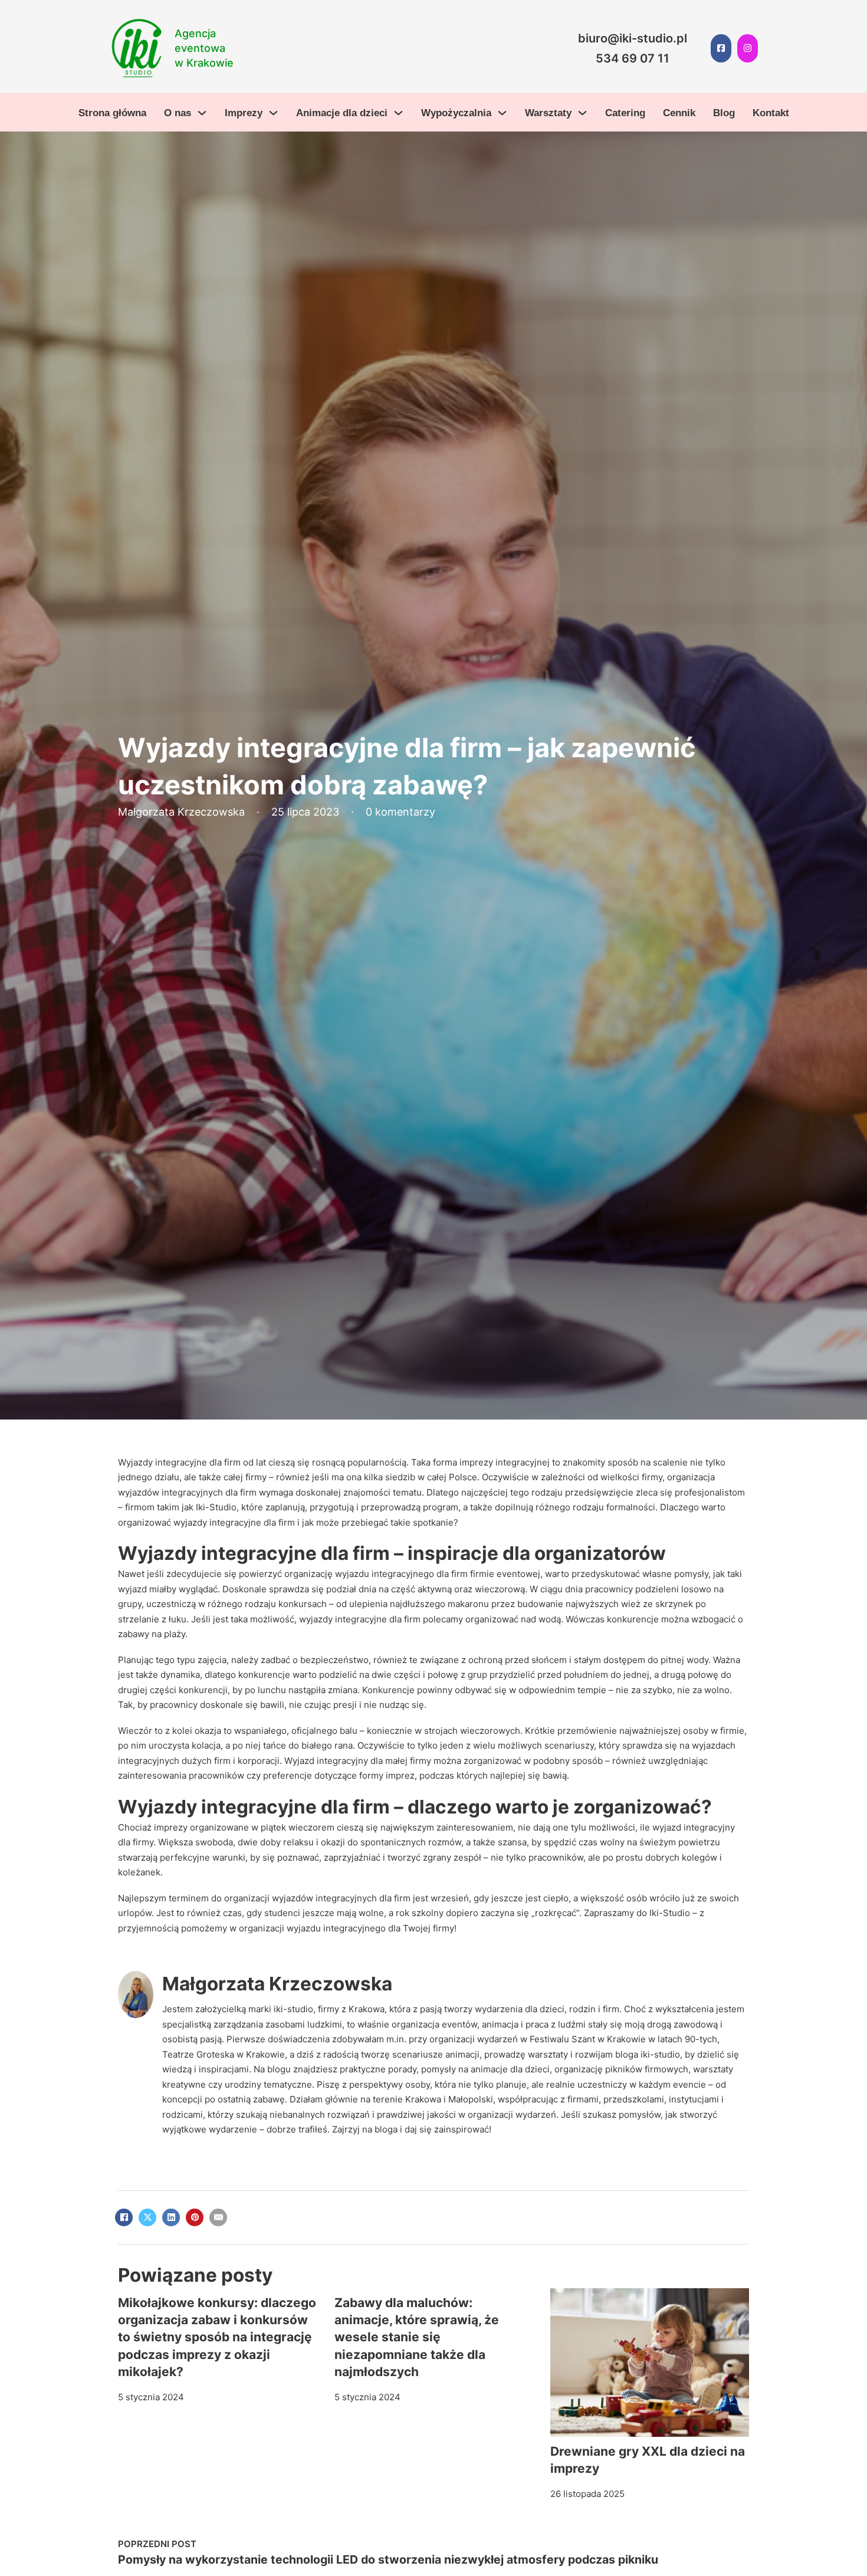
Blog (724, 113)
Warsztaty (548, 113)
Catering (625, 113)
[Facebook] (124, 2217)
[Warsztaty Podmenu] (582, 113)
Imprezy (244, 113)
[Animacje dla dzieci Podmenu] (398, 113)
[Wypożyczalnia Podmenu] (502, 113)
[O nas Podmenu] (202, 113)
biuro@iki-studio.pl (633, 38)
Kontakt (771, 113)
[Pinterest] (195, 2217)
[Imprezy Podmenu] (273, 113)
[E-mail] (218, 2217)
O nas (178, 113)
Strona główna (112, 113)
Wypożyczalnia (456, 113)
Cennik (679, 113)
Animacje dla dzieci (342, 113)
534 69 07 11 (633, 58)
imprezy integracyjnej (505, 1462)
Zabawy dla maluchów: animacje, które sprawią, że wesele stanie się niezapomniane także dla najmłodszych (417, 2337)
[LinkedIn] (171, 2217)
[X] (147, 2217)
